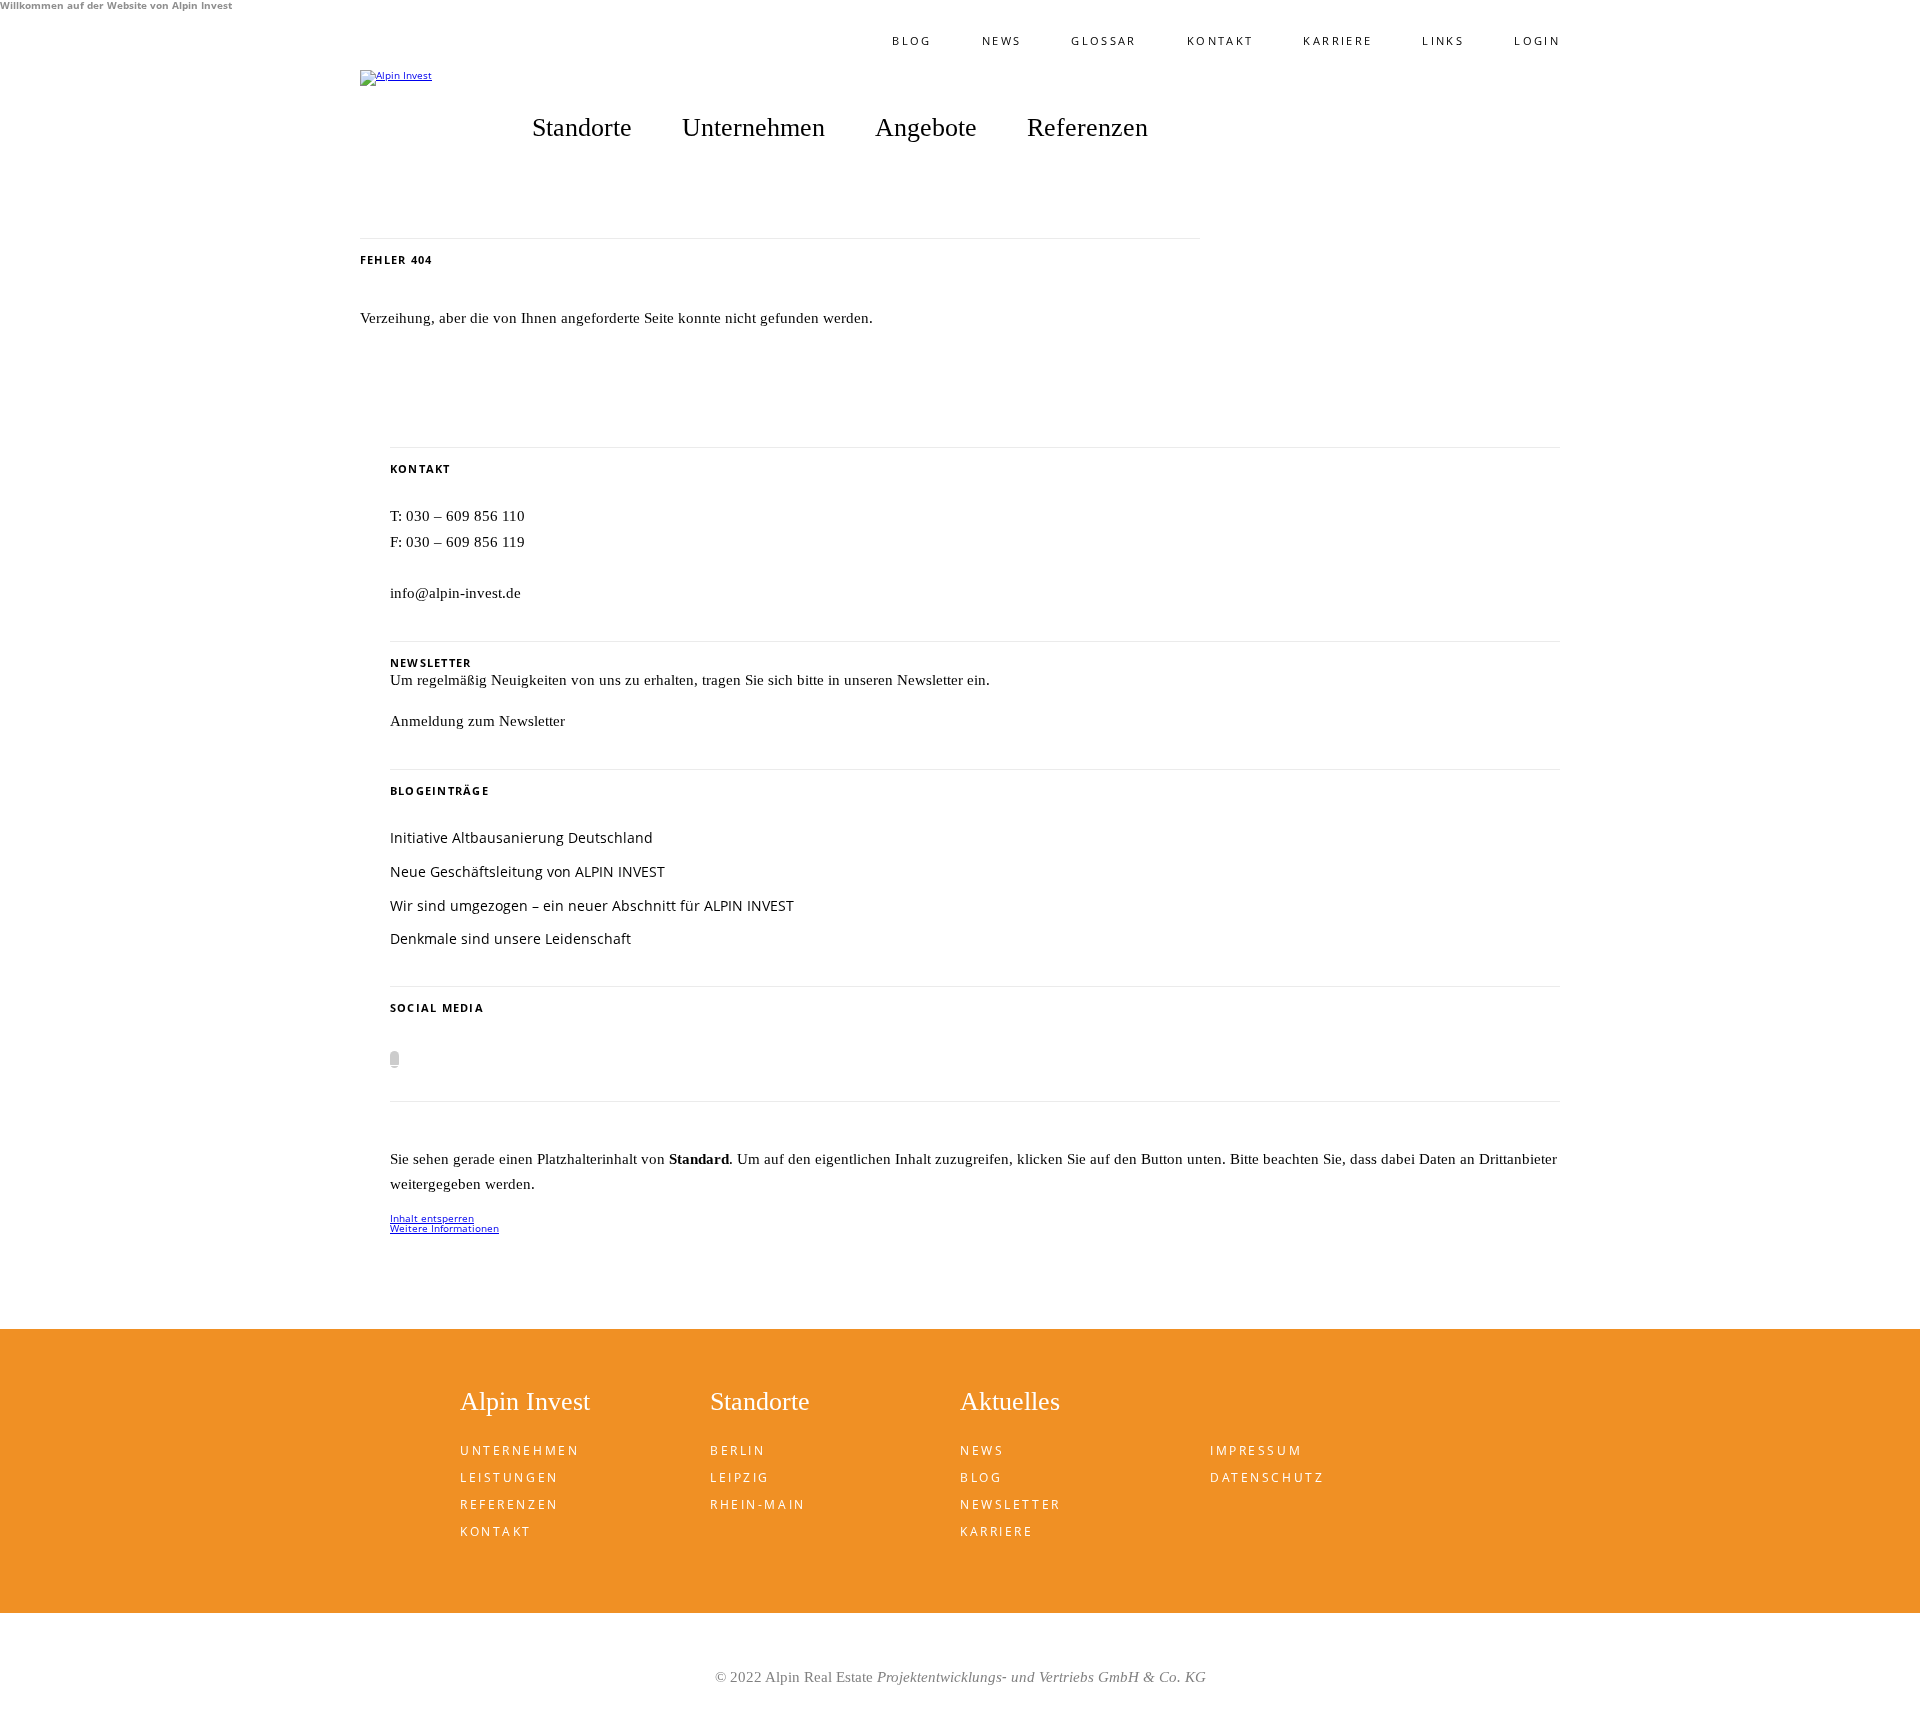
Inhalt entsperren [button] (432, 1218)
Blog (911, 40)
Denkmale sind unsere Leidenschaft (510, 938)
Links (1443, 40)
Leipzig (740, 1477)
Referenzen (1087, 128)
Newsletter (1010, 1504)
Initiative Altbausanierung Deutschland (521, 837)
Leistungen (509, 1477)
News (1001, 40)
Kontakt (1220, 40)
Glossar (1104, 40)
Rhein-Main (758, 1504)
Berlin (737, 1450)
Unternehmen (519, 1450)
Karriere (1337, 40)
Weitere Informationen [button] (444, 1228)
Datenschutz (1267, 1477)
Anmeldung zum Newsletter (477, 721)
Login (1537, 40)
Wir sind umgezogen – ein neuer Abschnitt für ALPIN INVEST (592, 905)
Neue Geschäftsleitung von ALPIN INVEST (527, 871)
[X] (394, 1059)
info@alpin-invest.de (455, 593)
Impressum (1256, 1450)
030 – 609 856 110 (465, 516)
